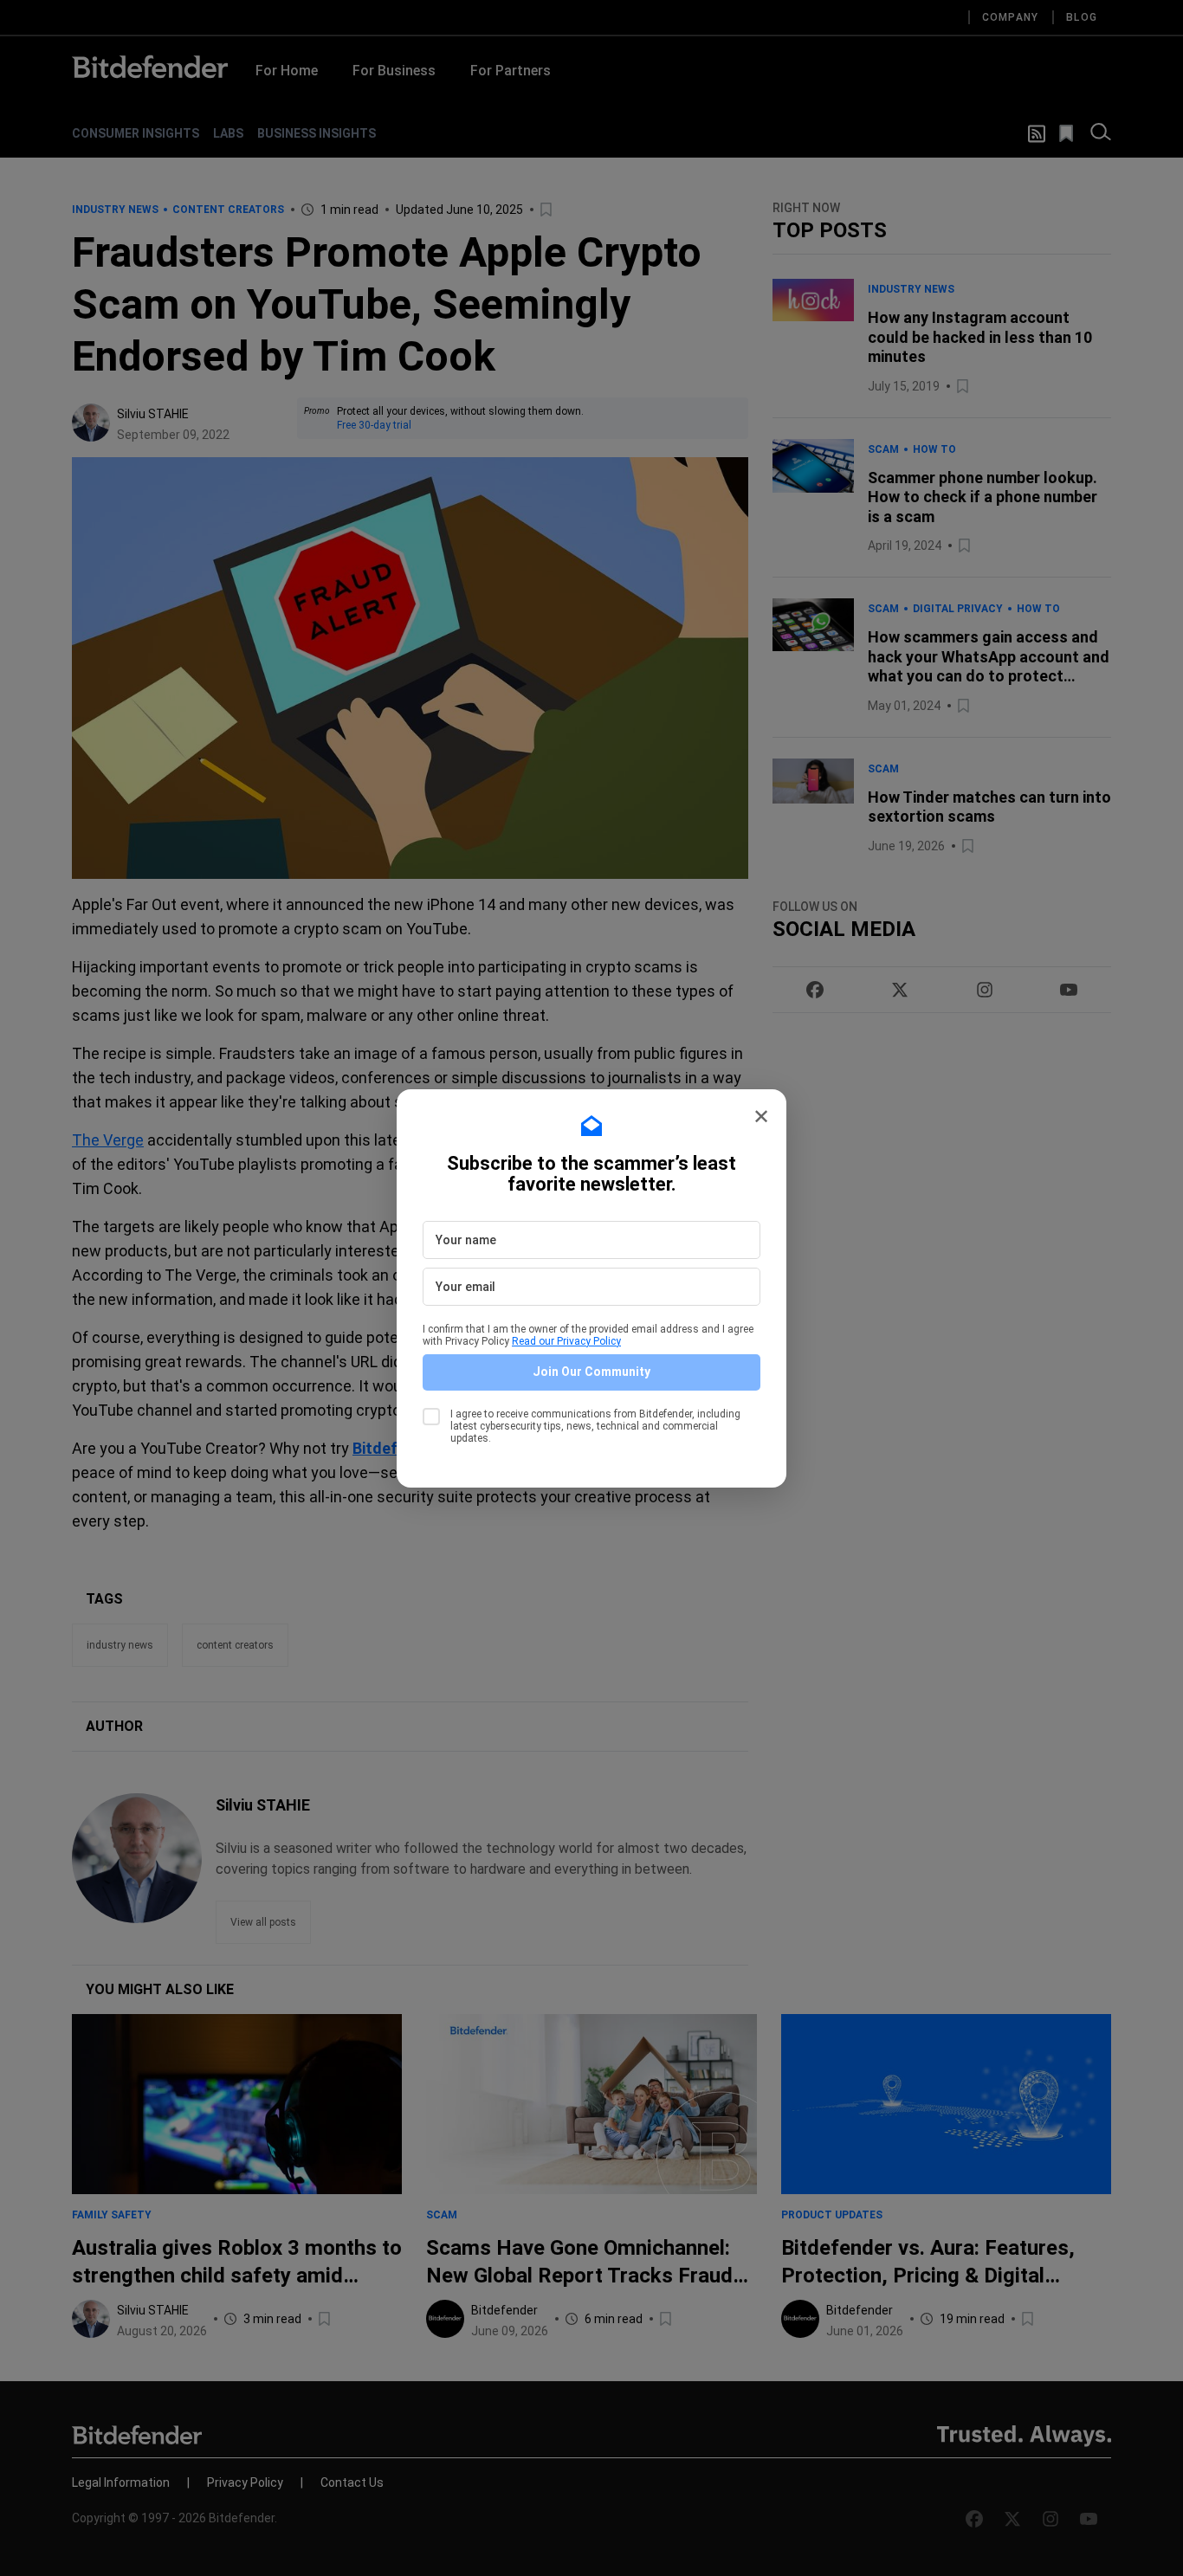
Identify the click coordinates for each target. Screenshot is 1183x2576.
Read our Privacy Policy (566, 1341)
